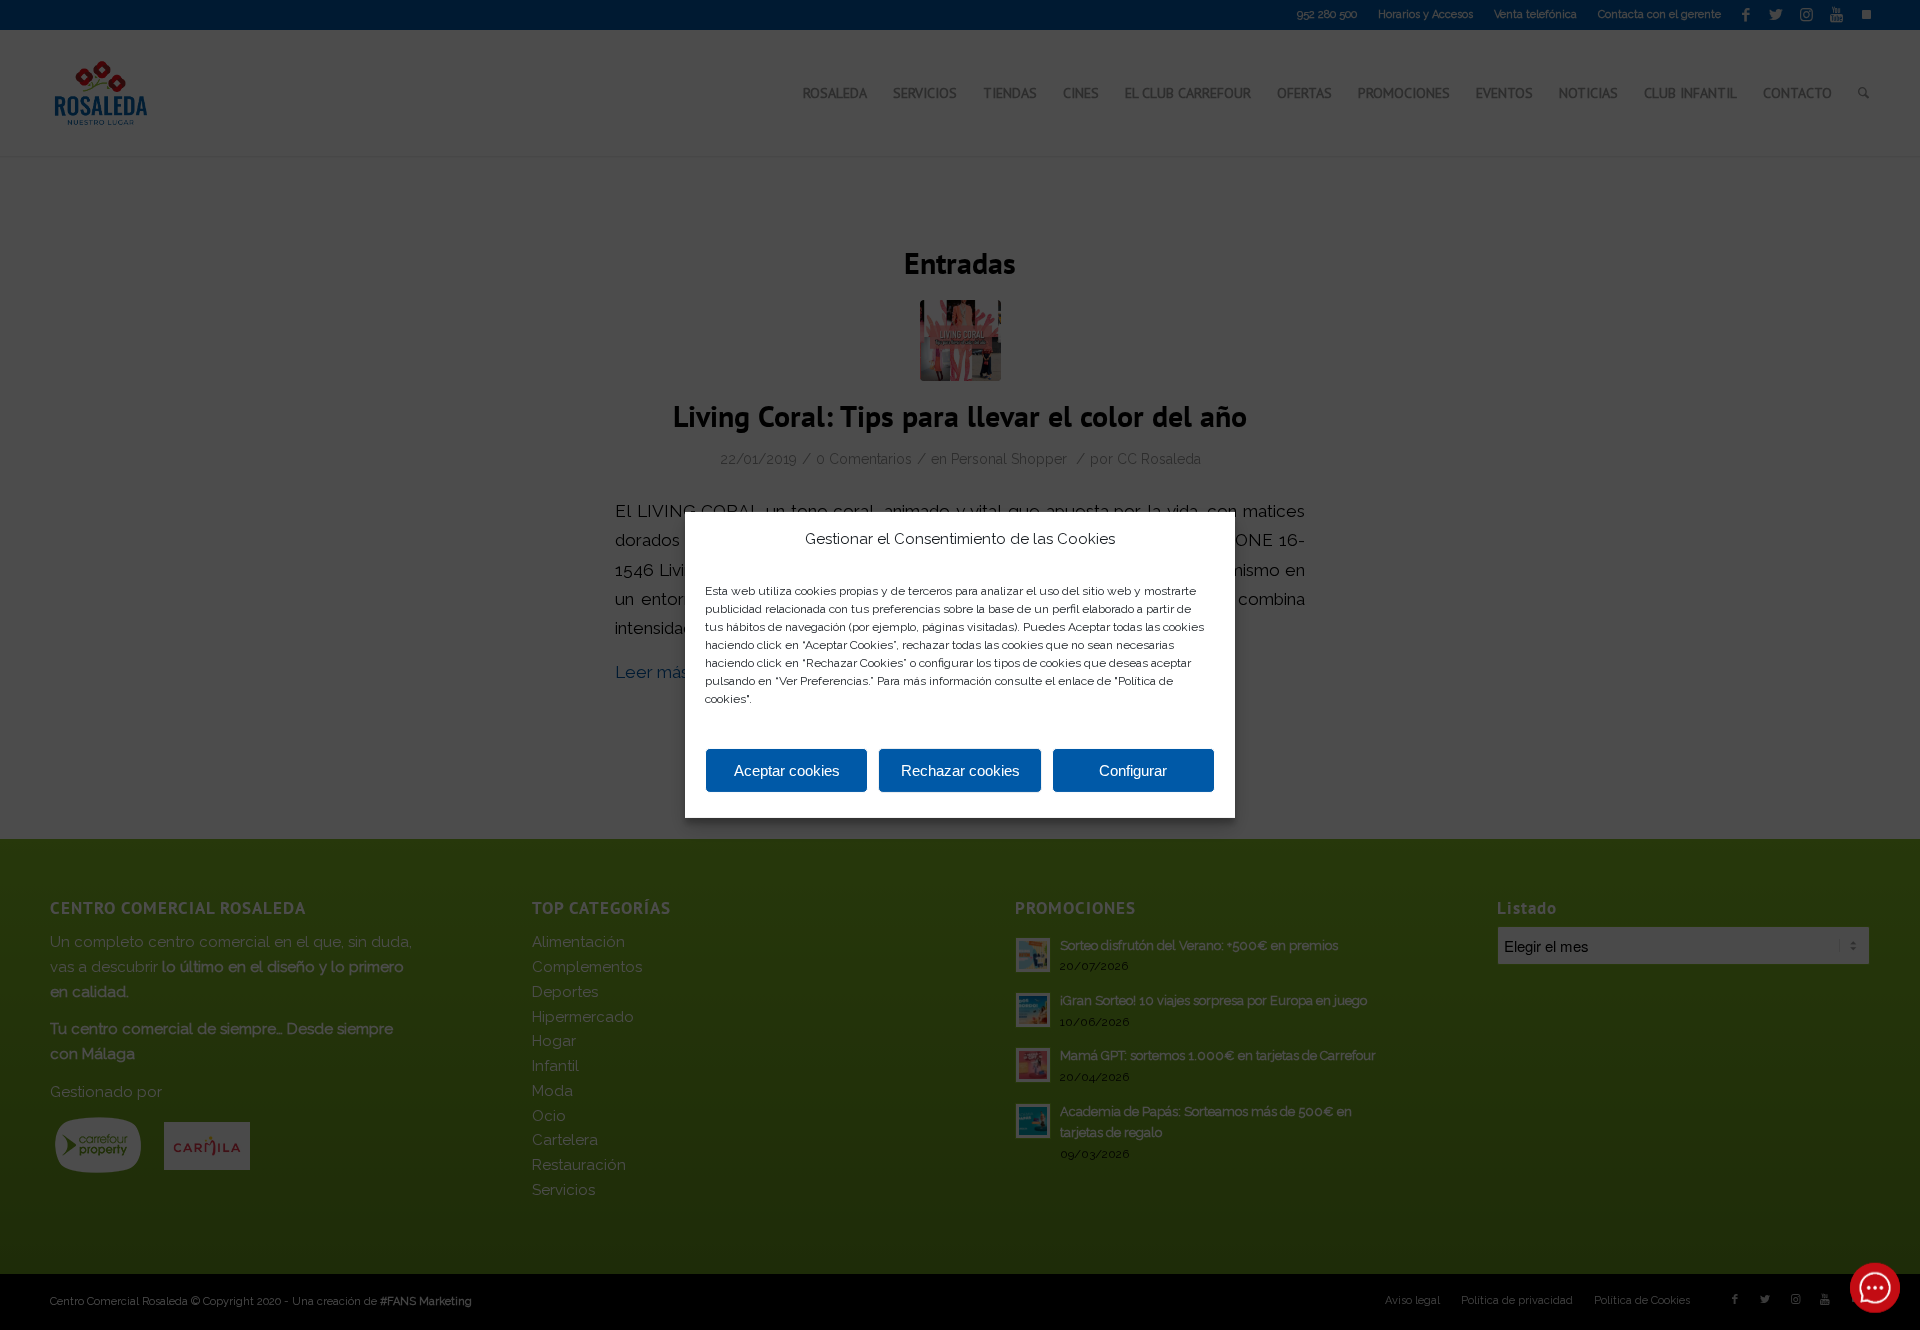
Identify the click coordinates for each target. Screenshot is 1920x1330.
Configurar (1133, 770)
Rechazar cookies (960, 770)
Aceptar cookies (787, 770)
